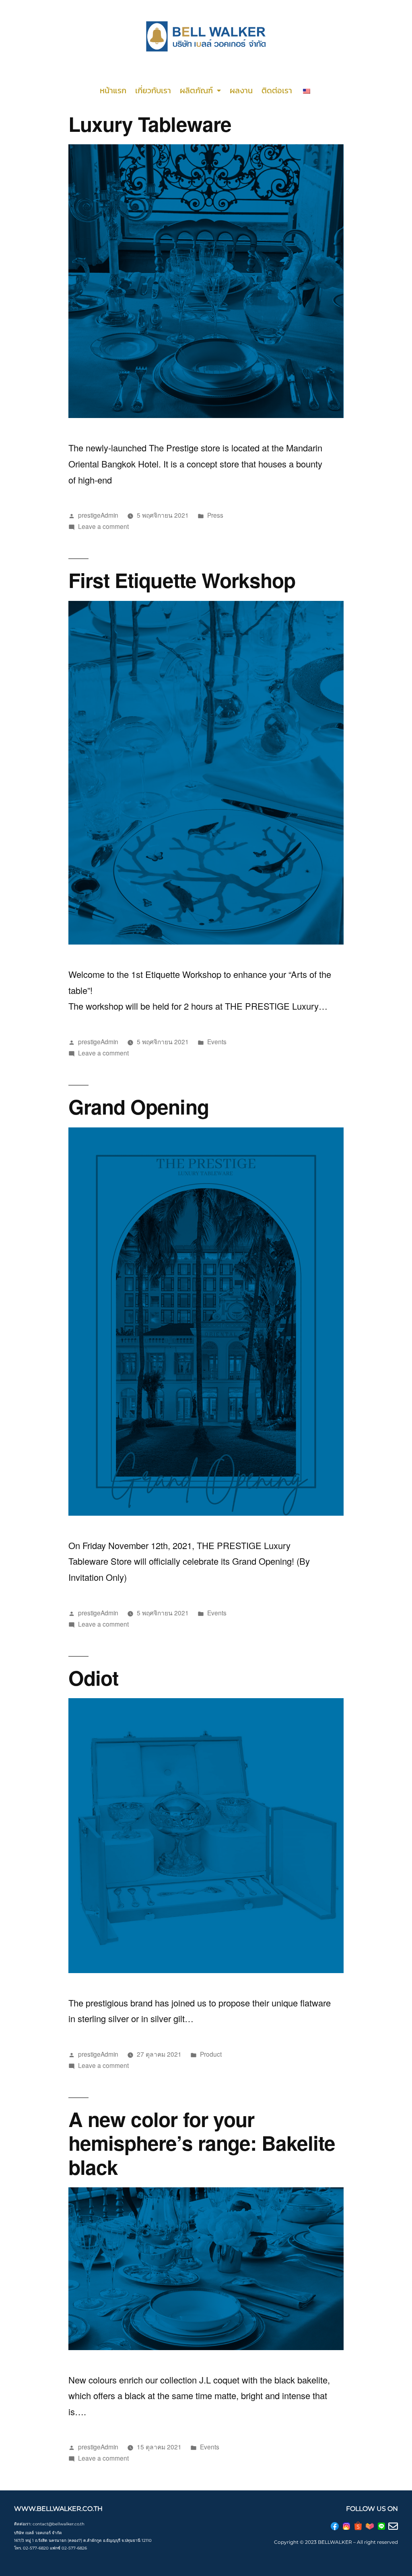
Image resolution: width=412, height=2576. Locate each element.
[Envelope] (393, 2526)
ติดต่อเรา (277, 90)
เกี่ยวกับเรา (153, 90)
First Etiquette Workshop (182, 580)
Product (211, 2054)
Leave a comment (103, 526)
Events (217, 1041)
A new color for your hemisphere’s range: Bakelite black (202, 2143)
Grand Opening (138, 1106)
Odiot (93, 1677)
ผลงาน (241, 90)
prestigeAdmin (98, 515)
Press (215, 515)
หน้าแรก (113, 90)
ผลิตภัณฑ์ (196, 90)
